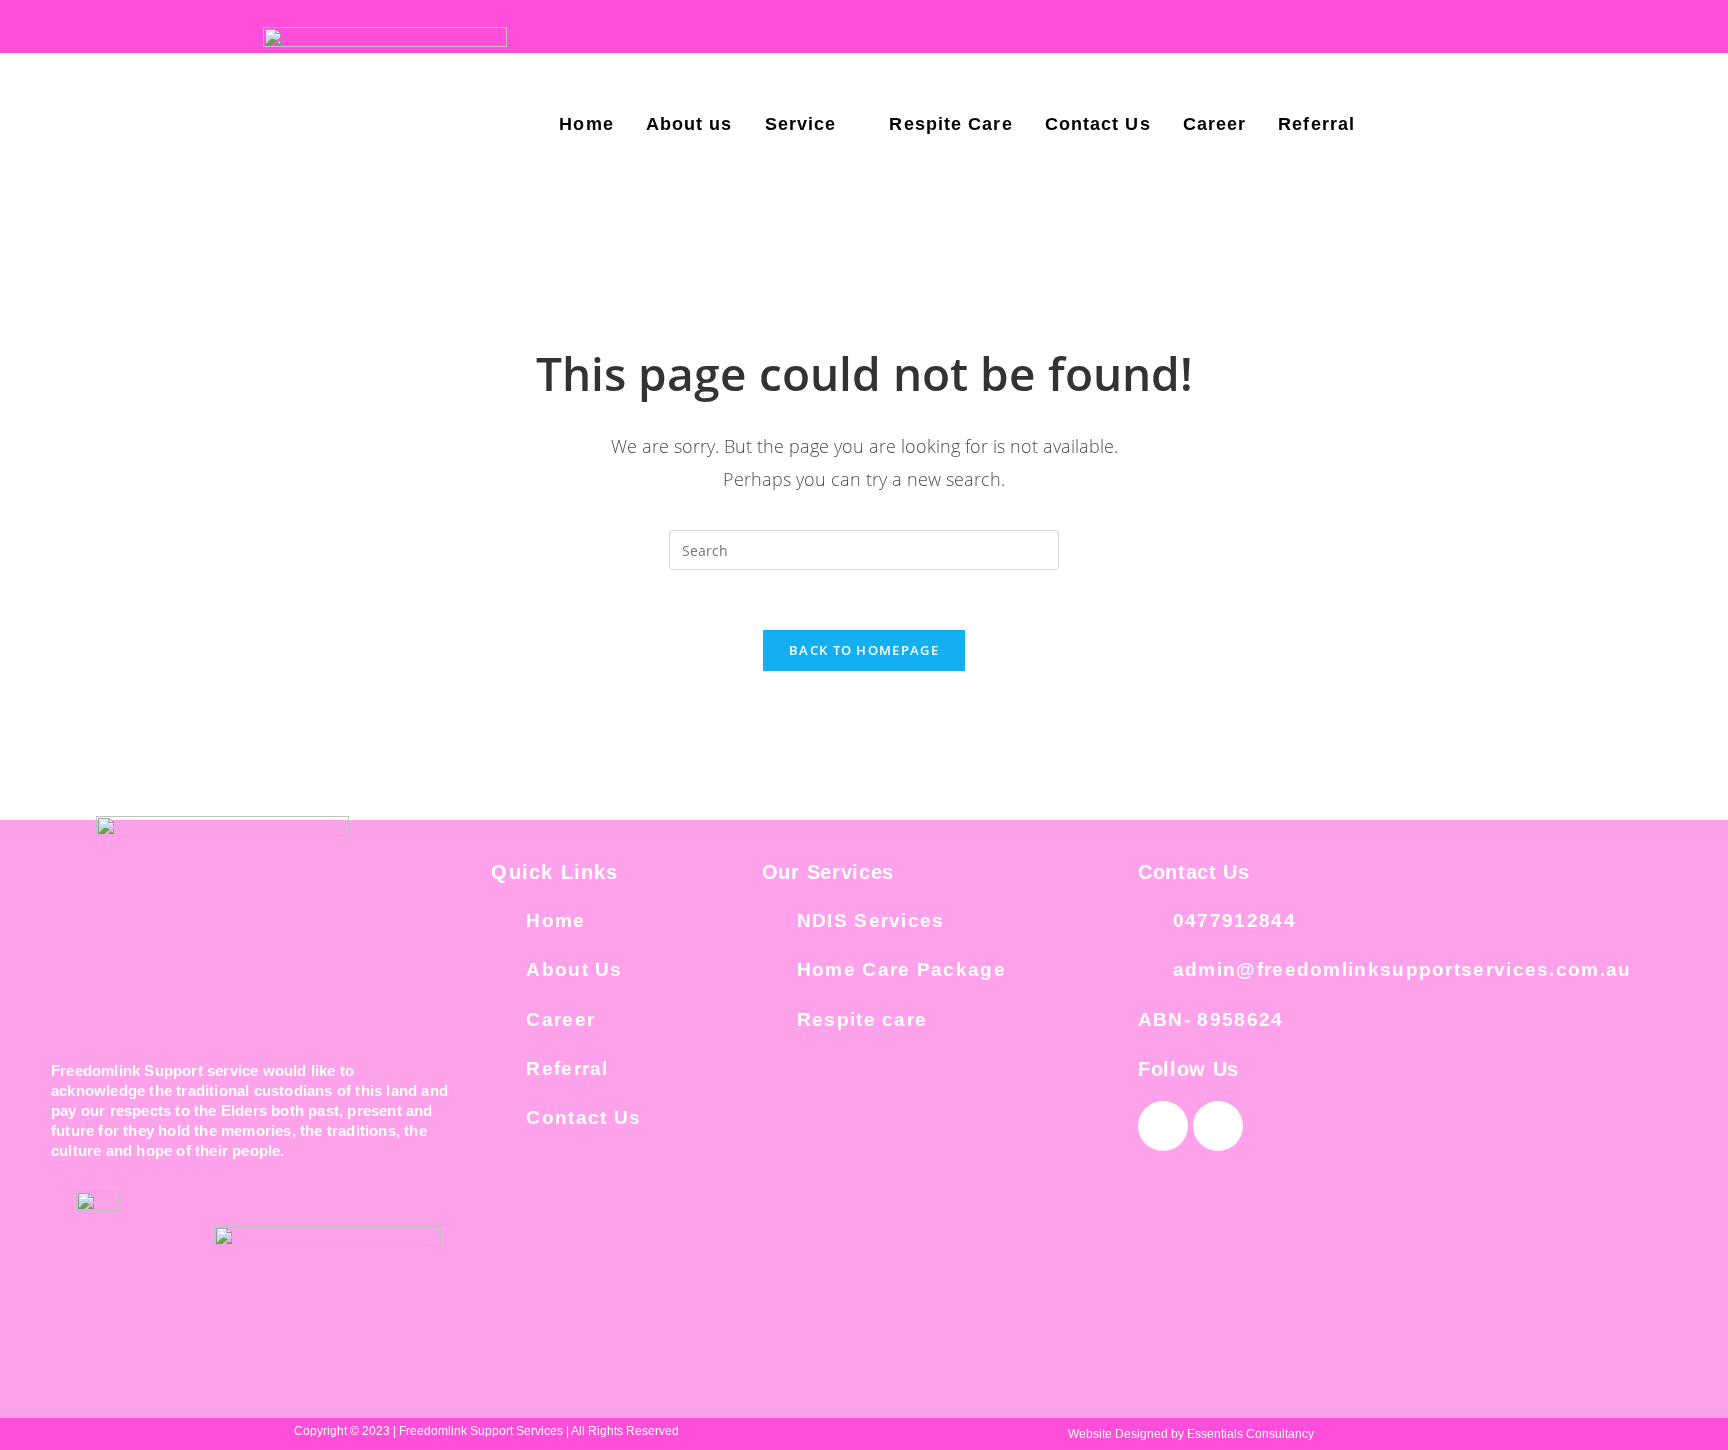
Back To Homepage (864, 650)
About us (689, 124)
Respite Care (950, 124)
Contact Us (1098, 124)
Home (586, 124)
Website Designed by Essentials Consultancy (1191, 1434)
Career (1215, 124)
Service (801, 124)
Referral (1316, 124)
